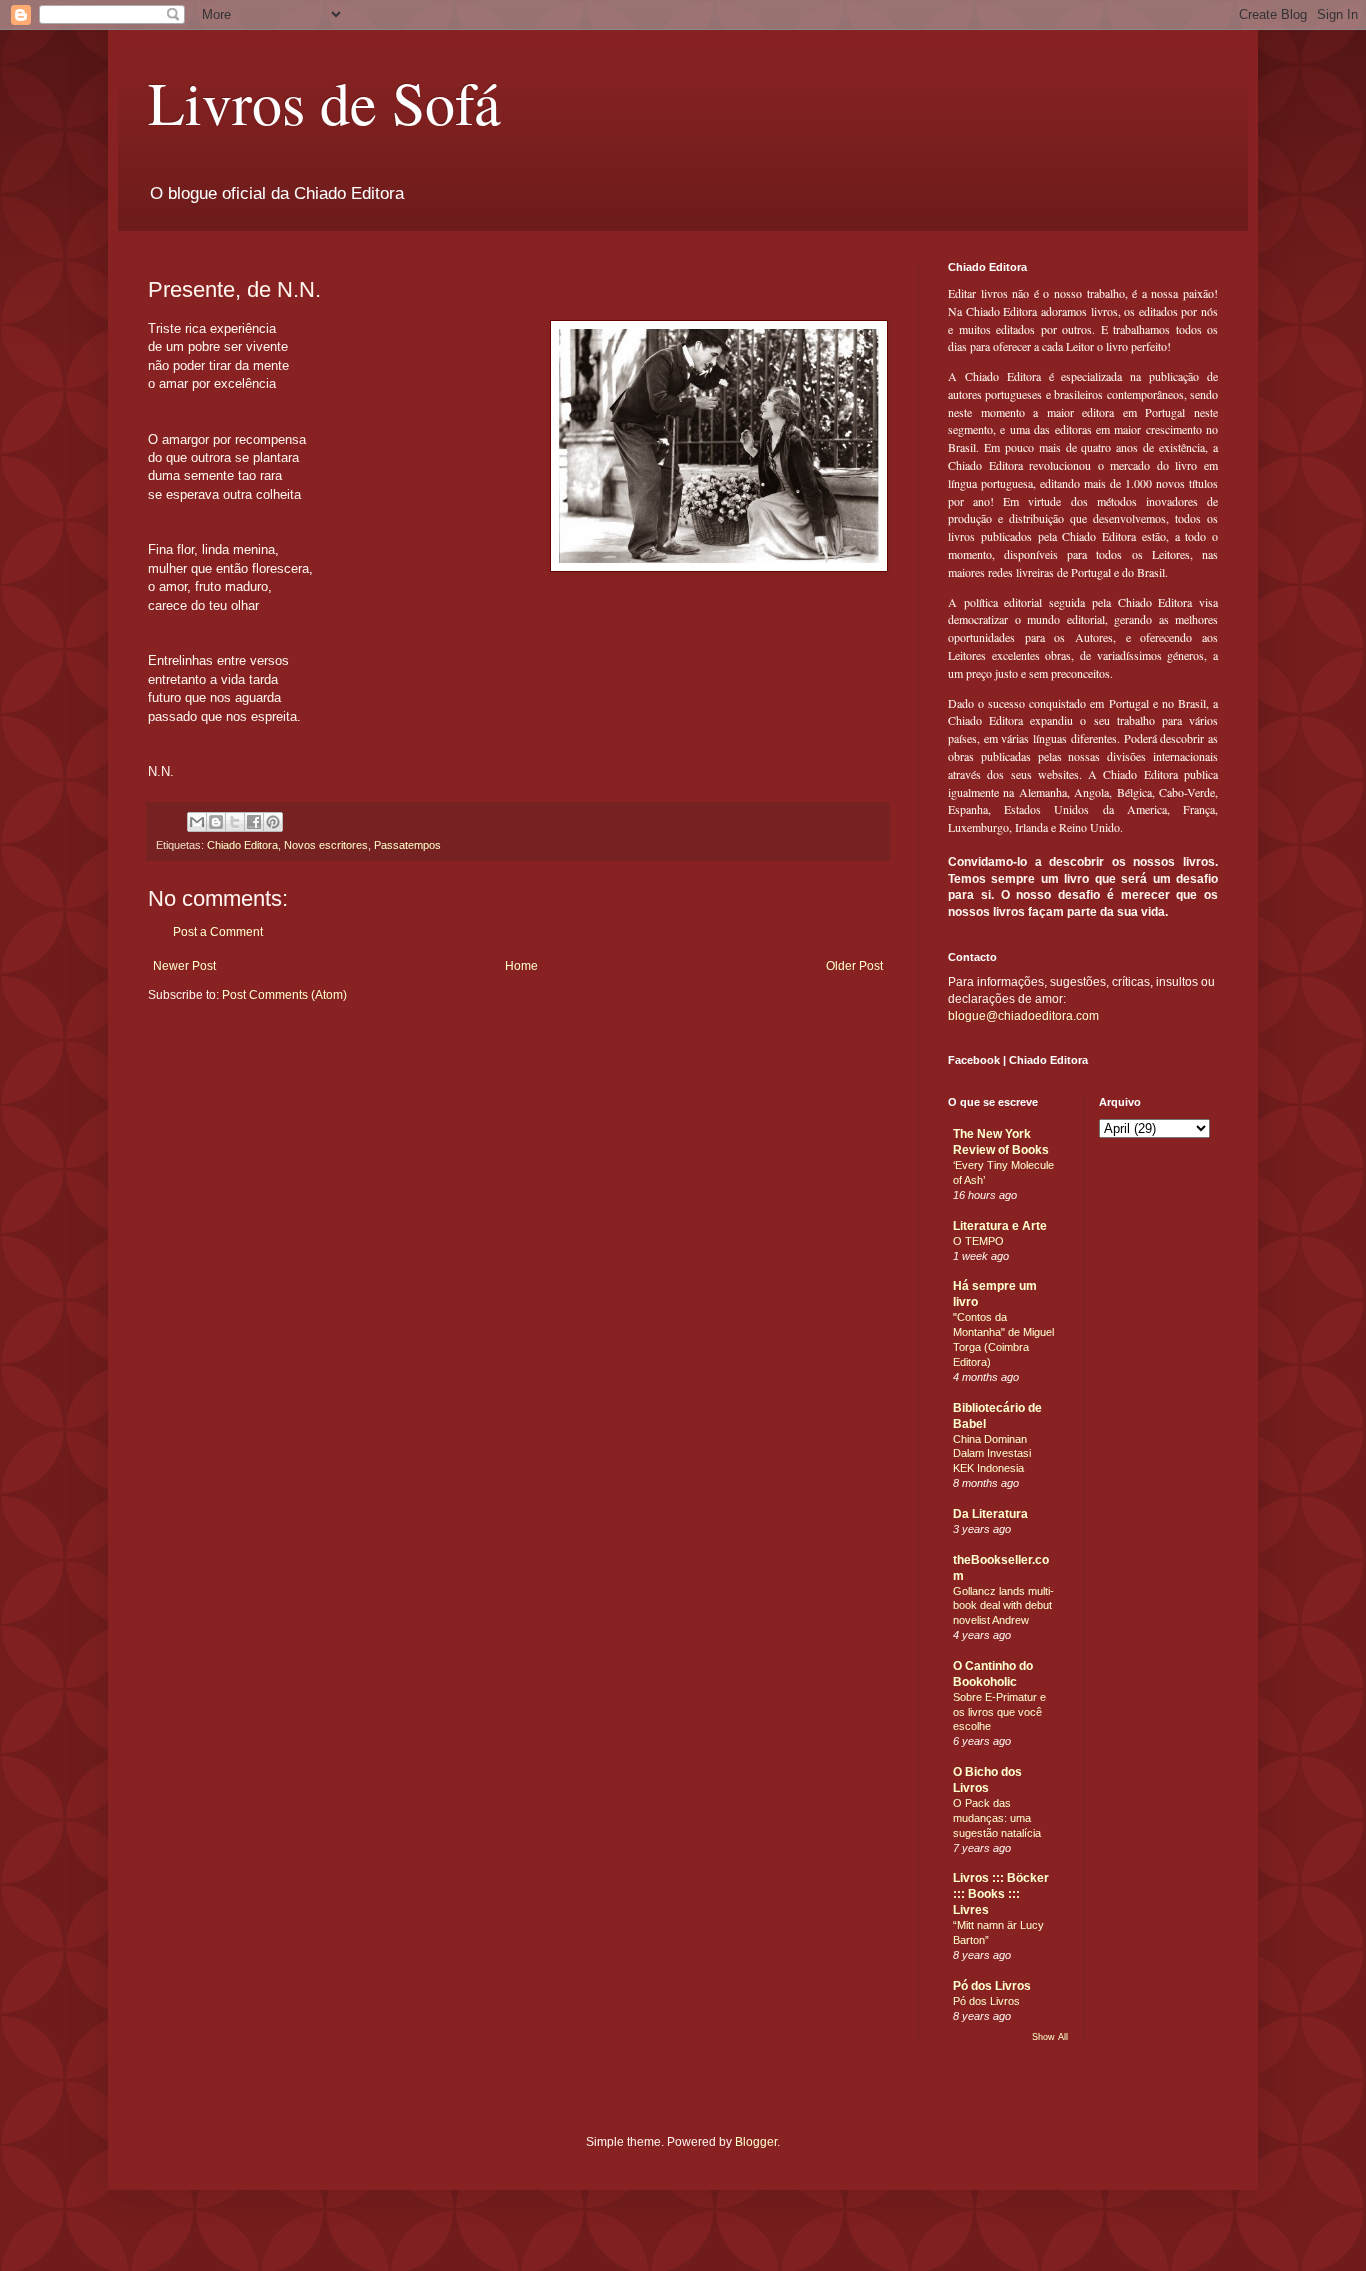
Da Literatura (990, 1514)
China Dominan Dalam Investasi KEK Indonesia (992, 1454)
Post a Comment (218, 932)
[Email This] (197, 822)
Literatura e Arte (1000, 1226)
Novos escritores (326, 845)
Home (521, 966)
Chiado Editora (242, 845)
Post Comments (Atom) (284, 995)
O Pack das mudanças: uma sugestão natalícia (997, 1818)
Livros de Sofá (324, 102)
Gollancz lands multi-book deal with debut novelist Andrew (1003, 1606)
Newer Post (184, 966)
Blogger (756, 2142)
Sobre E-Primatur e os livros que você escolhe (999, 1712)
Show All (1050, 2037)
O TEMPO (978, 1241)
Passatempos (407, 845)
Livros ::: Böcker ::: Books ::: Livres (1001, 1894)
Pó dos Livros (992, 1986)
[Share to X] (235, 822)
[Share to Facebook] (254, 822)
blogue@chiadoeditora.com (1023, 1016)
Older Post (854, 966)
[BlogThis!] (216, 822)
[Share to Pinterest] (273, 822)
